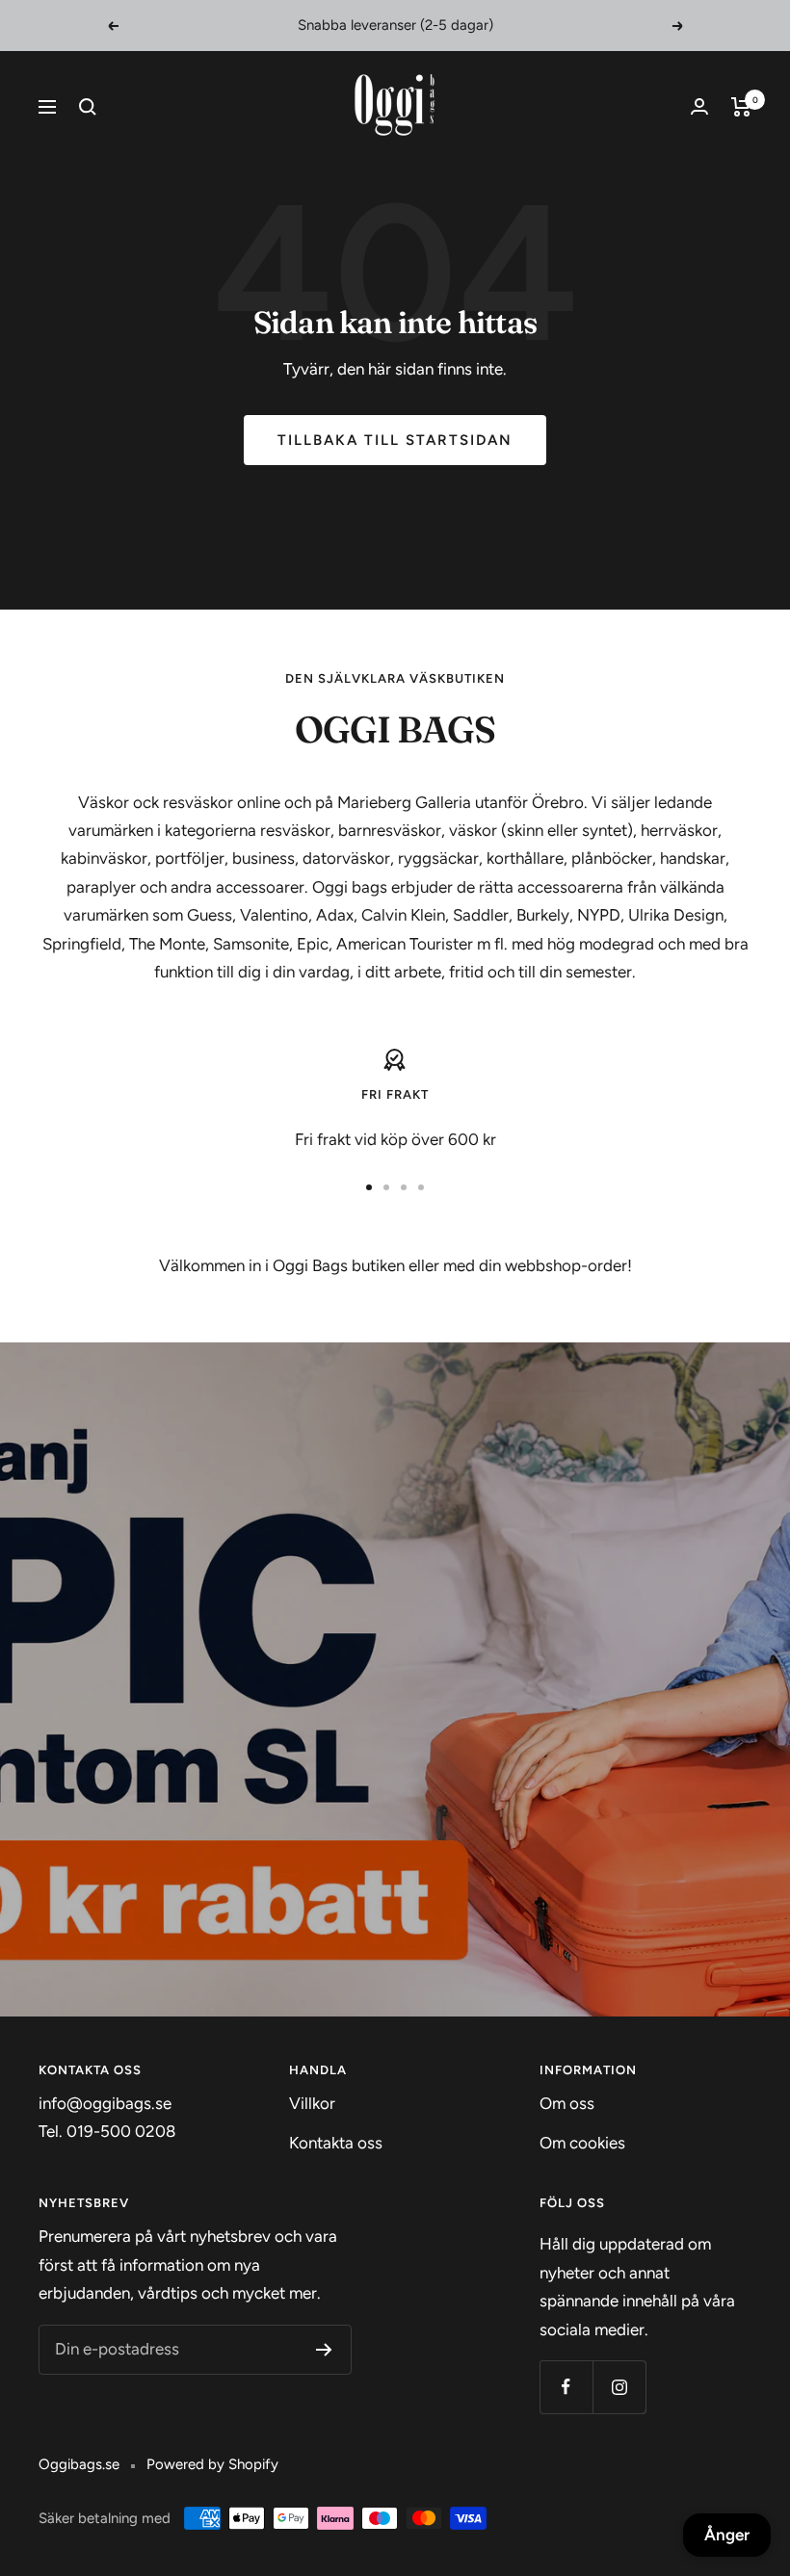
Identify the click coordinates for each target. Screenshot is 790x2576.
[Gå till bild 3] (404, 1187)
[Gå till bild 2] (386, 1187)
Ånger (727, 2535)
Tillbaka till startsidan (395, 440)
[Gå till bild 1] (369, 1187)
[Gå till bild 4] (421, 1187)
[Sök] (88, 107)
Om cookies (582, 2143)
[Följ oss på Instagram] (619, 2387)
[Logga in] (699, 106)
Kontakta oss (336, 2143)
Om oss (567, 2103)
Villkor (312, 2103)
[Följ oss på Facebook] (566, 2387)
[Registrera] (324, 2350)
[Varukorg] (741, 107)
